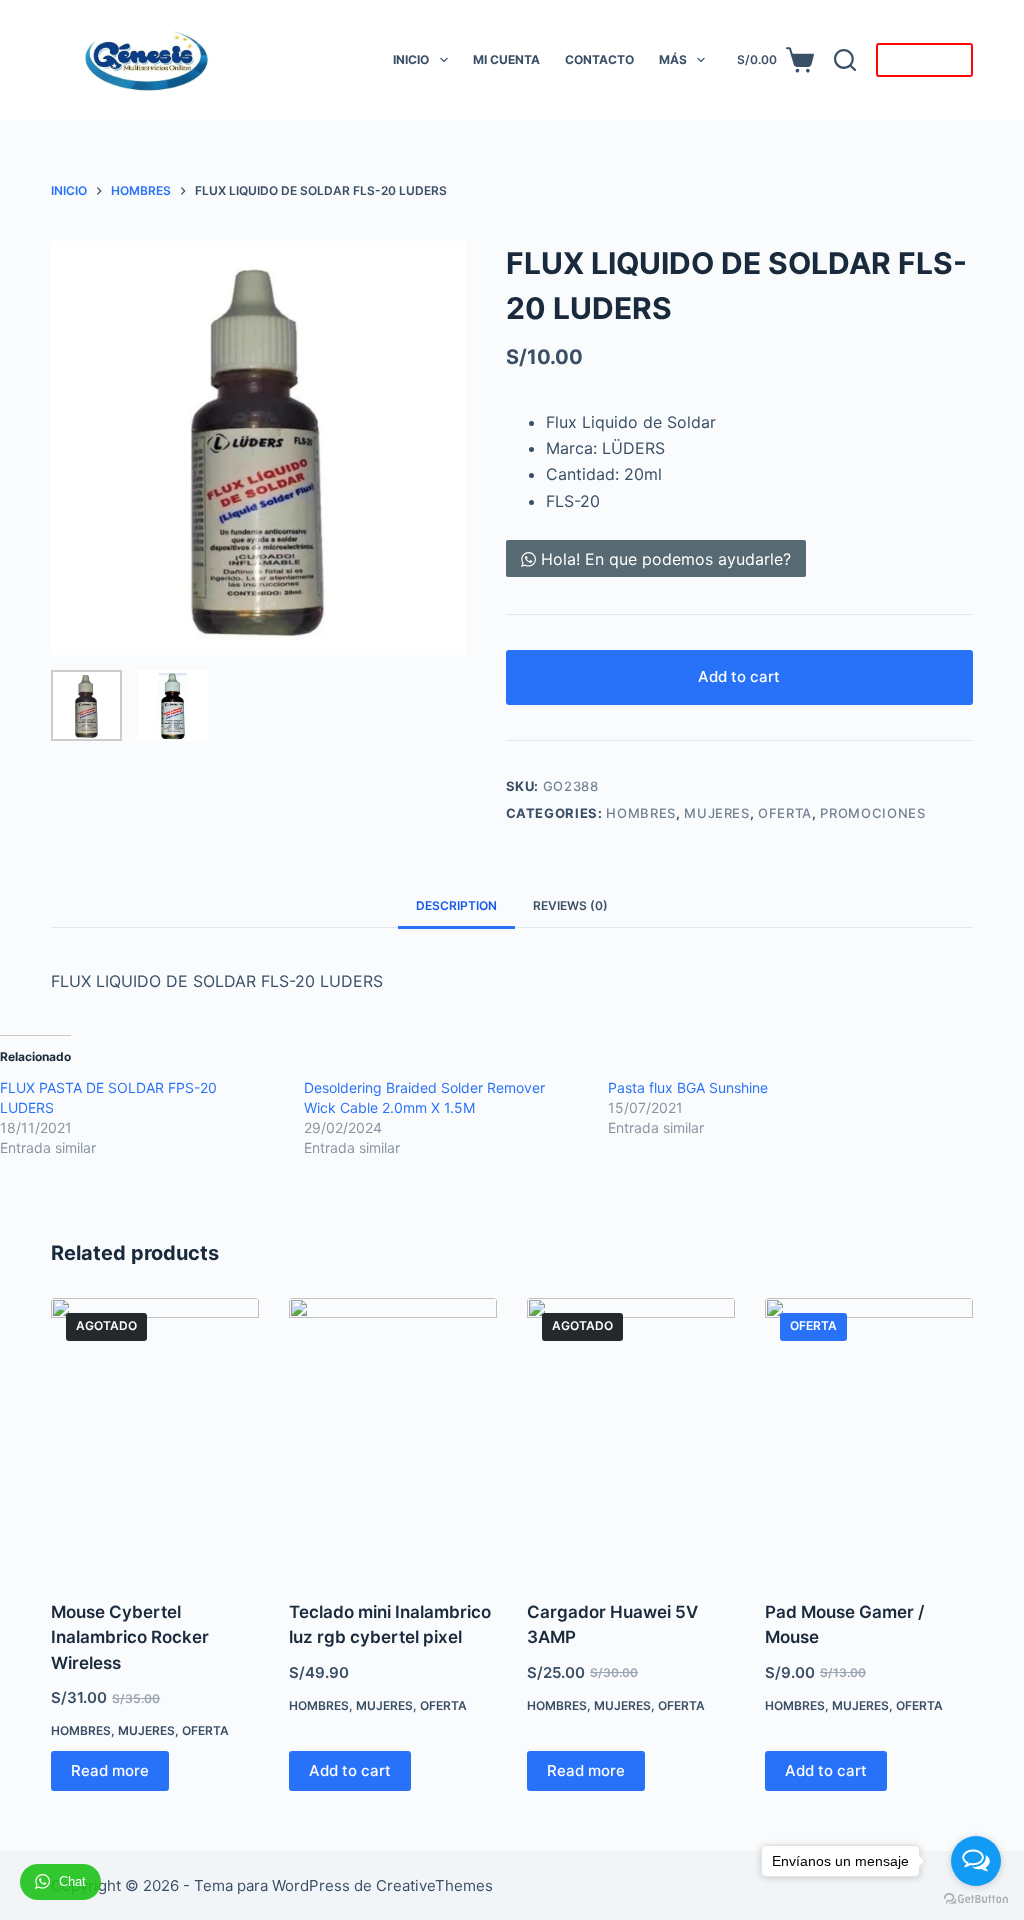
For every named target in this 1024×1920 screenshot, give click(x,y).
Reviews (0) (570, 905)
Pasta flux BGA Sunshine (688, 1087)
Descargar (924, 60)
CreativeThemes (434, 1885)
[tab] (456, 905)
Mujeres (717, 813)
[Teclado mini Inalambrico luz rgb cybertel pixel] (393, 1436)
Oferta (785, 813)
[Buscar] (845, 60)
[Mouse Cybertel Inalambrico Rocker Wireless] (155, 1436)
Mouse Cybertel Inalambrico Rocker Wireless (130, 1637)
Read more (110, 1770)
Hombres (641, 813)
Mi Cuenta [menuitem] (506, 59)
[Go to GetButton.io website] (976, 1899)
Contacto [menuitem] (599, 59)
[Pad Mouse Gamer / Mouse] (869, 1436)
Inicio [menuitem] (411, 59)
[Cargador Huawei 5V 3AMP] (631, 1436)
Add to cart (739, 676)
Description (456, 905)
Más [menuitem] (673, 59)
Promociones (872, 813)
